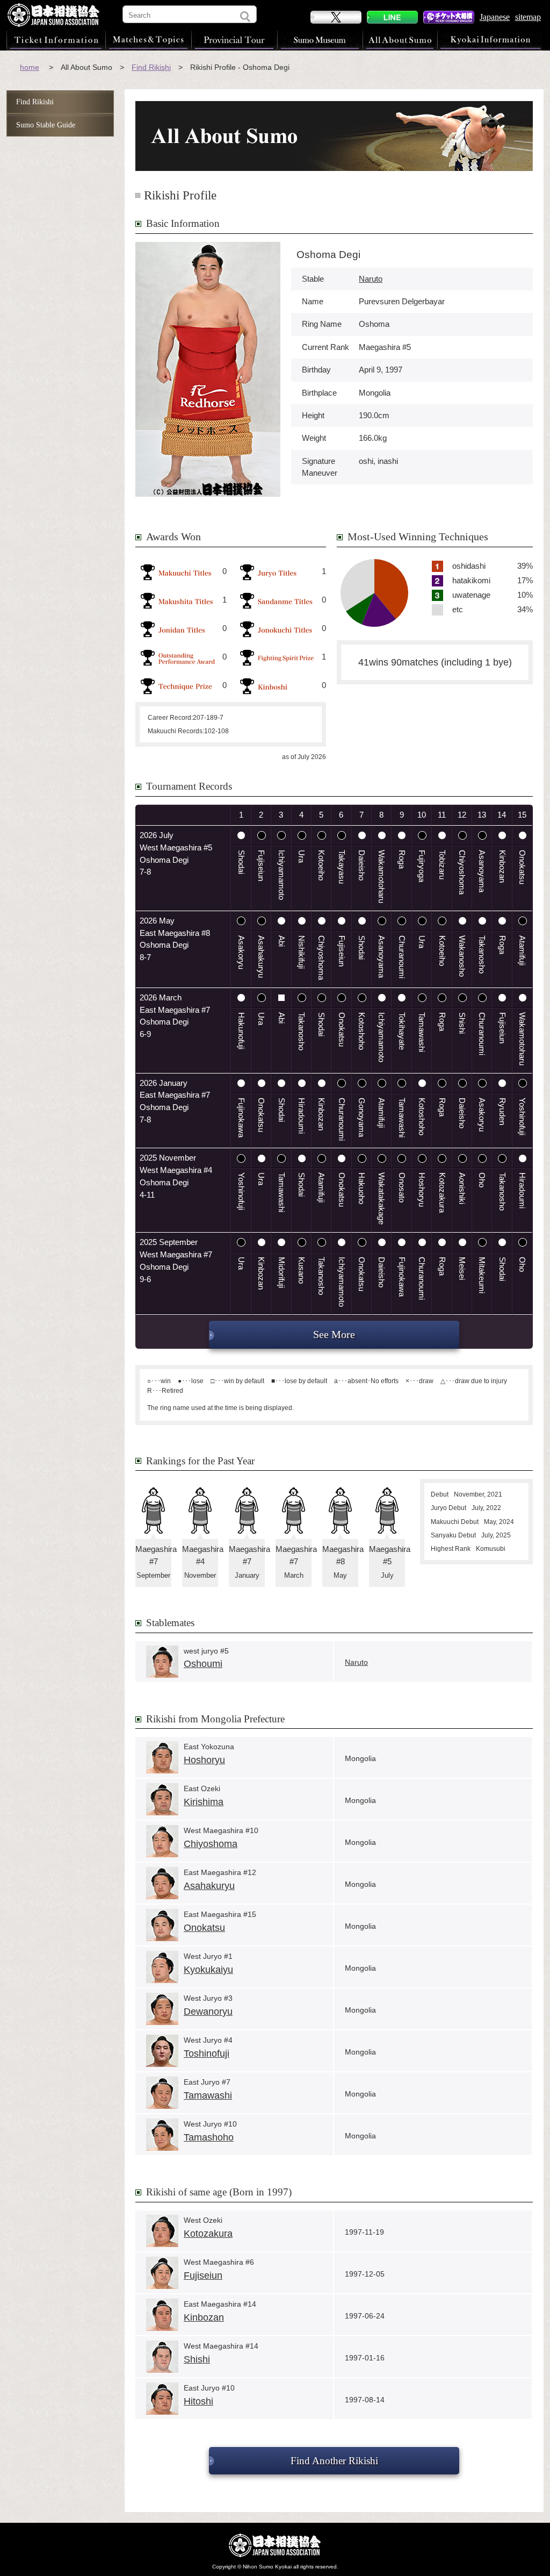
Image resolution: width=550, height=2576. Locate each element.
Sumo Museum (320, 40)
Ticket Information (56, 40)
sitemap (528, 17)
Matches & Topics (148, 40)
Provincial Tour (234, 40)
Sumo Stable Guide (46, 125)
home (30, 67)
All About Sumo (400, 40)
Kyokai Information (490, 40)
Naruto (371, 279)
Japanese (495, 17)
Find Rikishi (151, 67)
